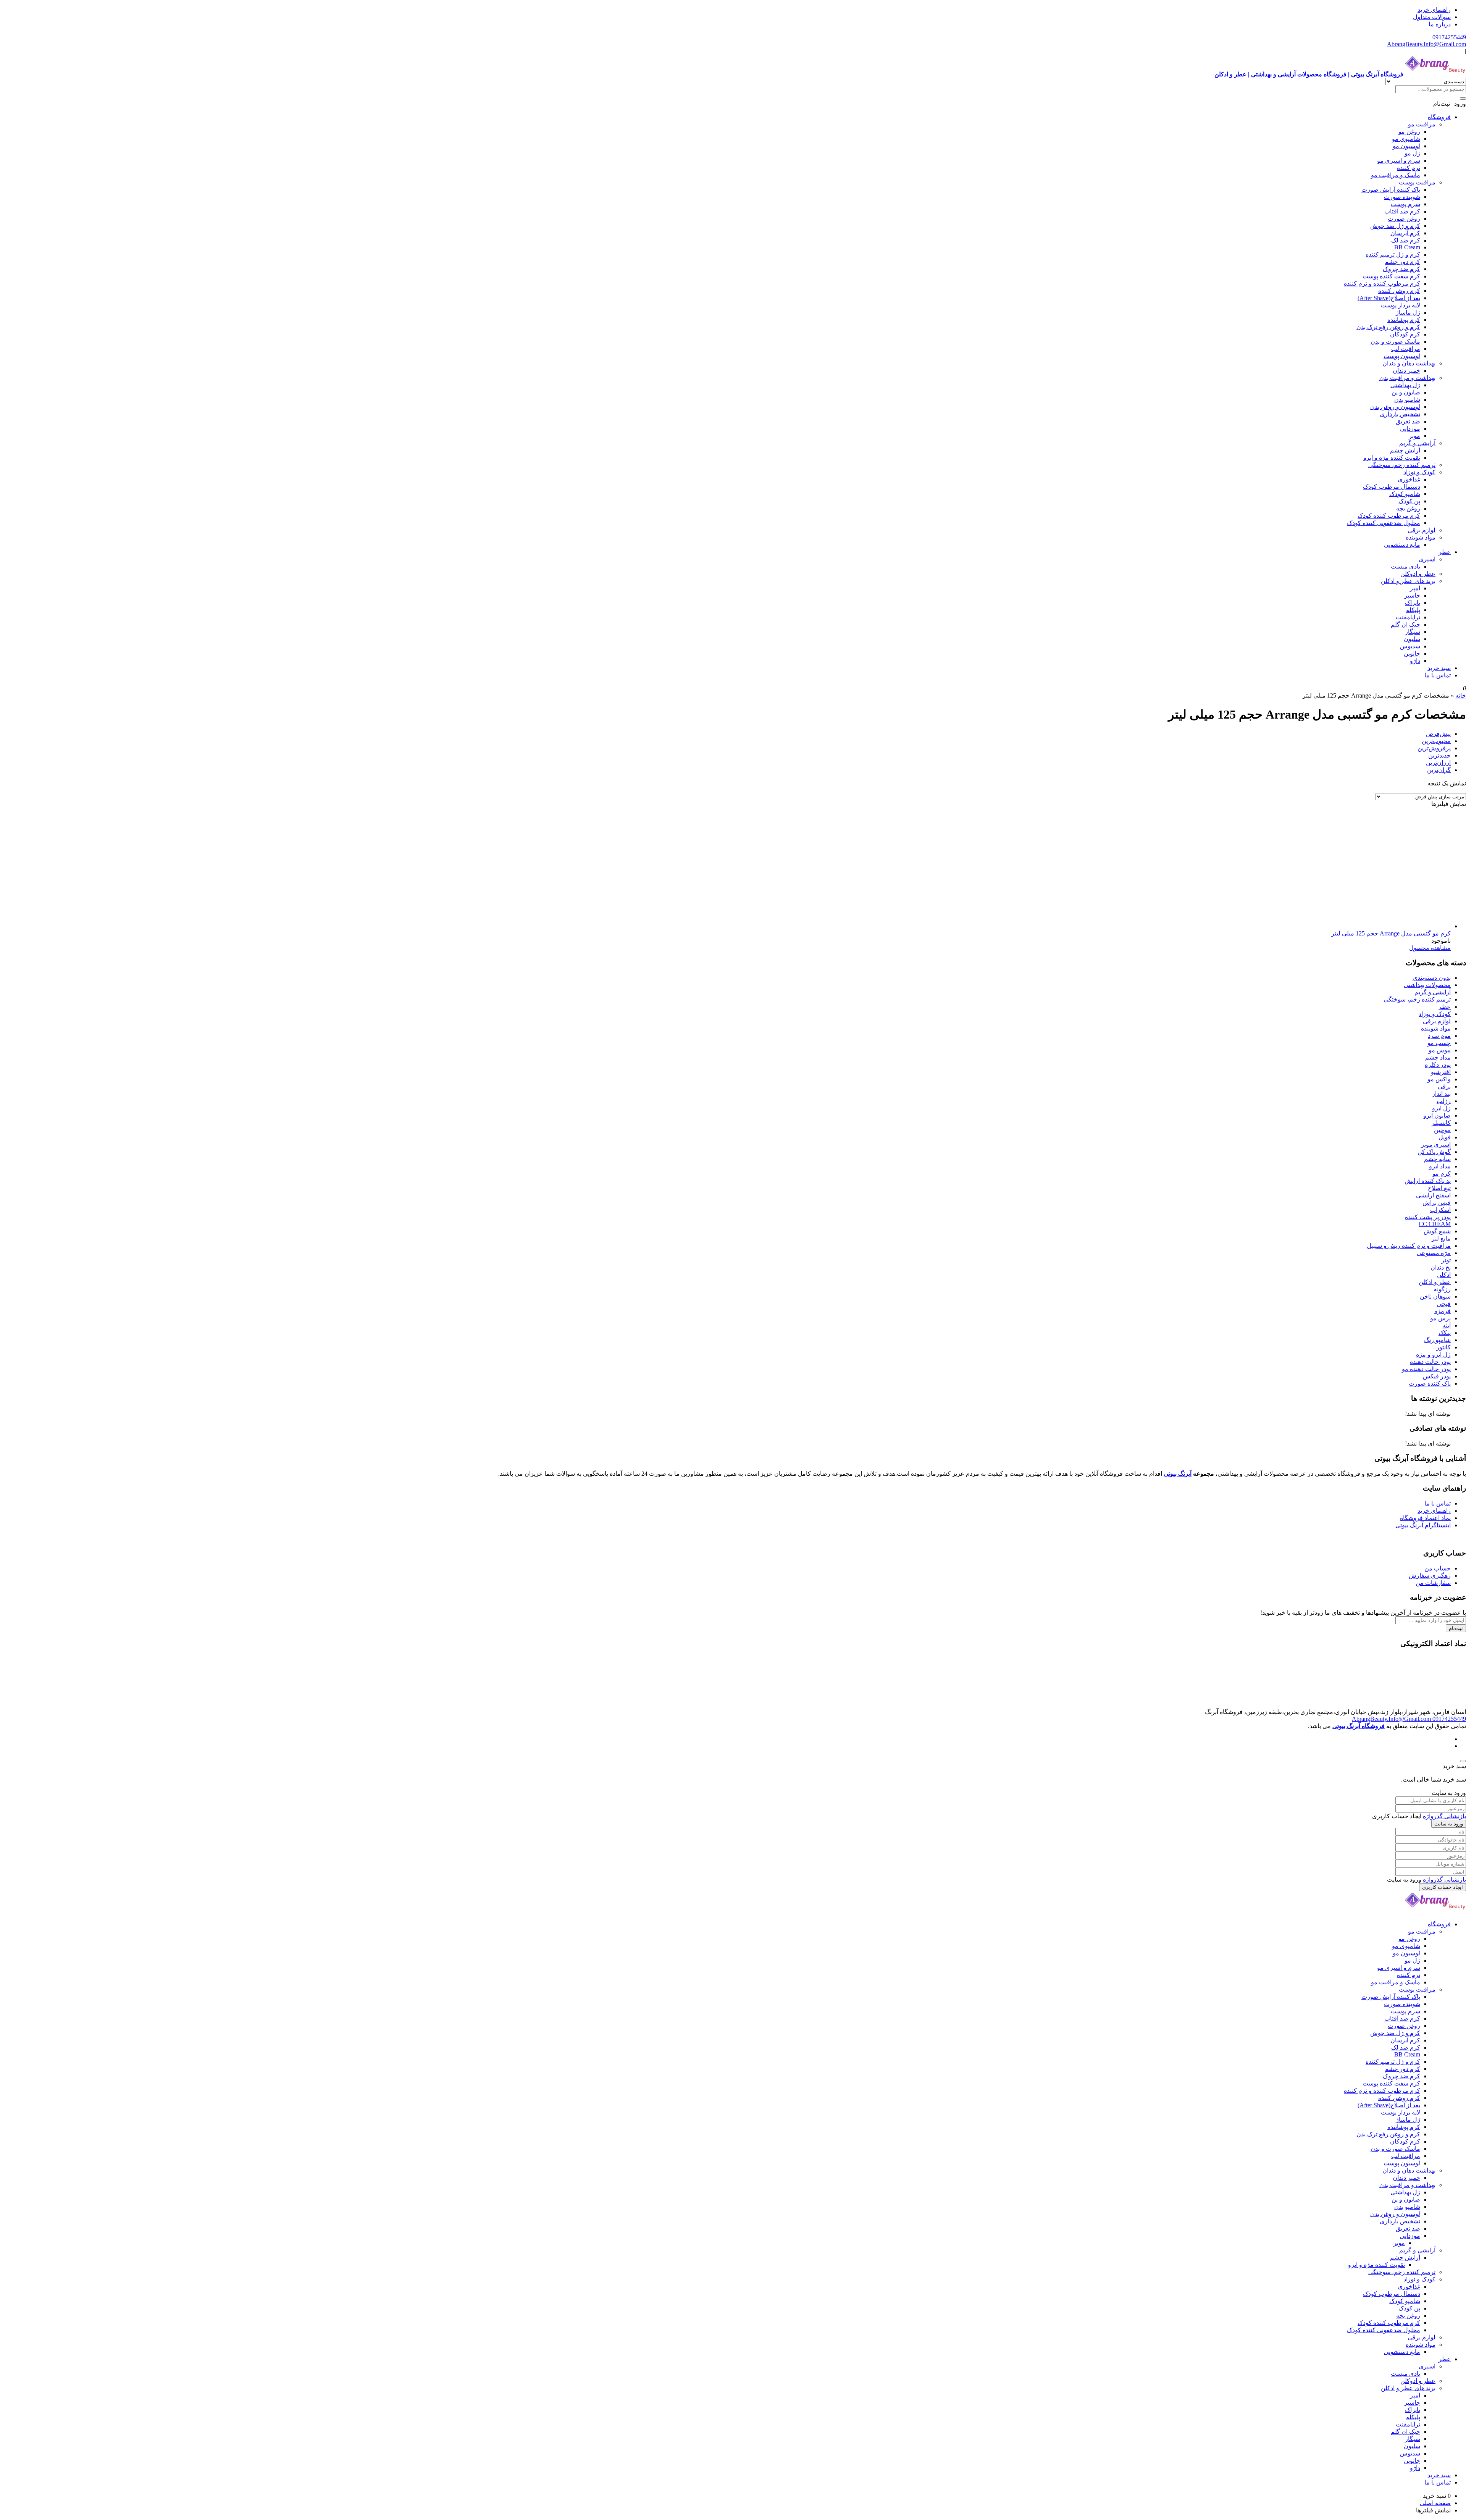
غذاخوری (1409, 479)
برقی (1444, 1086)
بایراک (1413, 603)
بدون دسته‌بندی (1432, 978)
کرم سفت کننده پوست (1391, 276)
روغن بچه (1408, 508)
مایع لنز (1441, 1238)
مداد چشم (1438, 1057)
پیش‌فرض (1438, 734)
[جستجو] (1463, 99)
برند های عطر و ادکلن (1408, 581)
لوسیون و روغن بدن (1395, 407)
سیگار (1413, 632)
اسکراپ (1440, 1210)
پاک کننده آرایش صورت (1391, 190)
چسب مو (1439, 1043)
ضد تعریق (1408, 421)
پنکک (1445, 1333)
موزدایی (1410, 429)
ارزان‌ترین (1438, 763)
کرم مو (1442, 1174)
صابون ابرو (1437, 1115)
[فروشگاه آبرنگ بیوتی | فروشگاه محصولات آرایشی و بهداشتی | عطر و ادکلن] (1435, 1911)
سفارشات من (1433, 1583)
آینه (1447, 1325)
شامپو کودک (1405, 494)
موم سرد (1439, 1036)
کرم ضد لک (1406, 240)
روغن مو (1409, 132)
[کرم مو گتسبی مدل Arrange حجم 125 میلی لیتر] (1393, 926)
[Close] (1463, 1761)
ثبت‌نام (1456, 1628)
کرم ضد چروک (1401, 269)
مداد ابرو (1440, 1166)
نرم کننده (1409, 168)
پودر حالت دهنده (1430, 1362)
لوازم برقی (1422, 530)
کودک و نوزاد (1419, 472)
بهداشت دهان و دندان (1409, 363)
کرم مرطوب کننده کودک (1389, 516)
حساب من (1438, 1568)
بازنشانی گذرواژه (1444, 1816)
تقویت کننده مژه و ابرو (1392, 458)
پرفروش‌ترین (1434, 748)
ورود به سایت (1449, 1824)
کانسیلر (1441, 1123)
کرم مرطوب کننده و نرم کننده (1382, 283)
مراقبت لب (1406, 349)
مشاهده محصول (1430, 948)
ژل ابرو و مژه (1433, 1354)
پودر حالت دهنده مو (1426, 1369)
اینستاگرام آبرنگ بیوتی (1423, 1525)
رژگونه (1442, 1289)
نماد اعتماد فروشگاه (1425, 1518)
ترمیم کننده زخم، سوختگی (1402, 465)
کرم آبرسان (1405, 233)
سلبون (1412, 639)
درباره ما (1440, 24)
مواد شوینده (1421, 537)
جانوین (1412, 653)
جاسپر (1412, 595)
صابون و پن (1406, 392)
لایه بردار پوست (1401, 305)
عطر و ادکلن (1435, 1282)
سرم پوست (1405, 204)
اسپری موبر (1436, 1144)
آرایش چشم (1405, 450)
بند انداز (1441, 1094)
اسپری (1427, 559)
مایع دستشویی (1402, 545)
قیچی (1444, 1304)
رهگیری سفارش (1430, 1576)
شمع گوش (1437, 1231)
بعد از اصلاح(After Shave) (1389, 298)
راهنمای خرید (1434, 10)
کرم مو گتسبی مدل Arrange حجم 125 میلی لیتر (1391, 933)
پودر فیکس (1437, 1376)
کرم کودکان (1405, 334)
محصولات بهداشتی (1427, 985)
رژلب (1444, 1101)
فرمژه (1443, 1311)
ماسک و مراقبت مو (1396, 175)
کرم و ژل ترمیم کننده (1393, 254)
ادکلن (1444, 1275)
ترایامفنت (1408, 617)
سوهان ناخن (1435, 1296)
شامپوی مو (1406, 139)
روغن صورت (1404, 219)
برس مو (1440, 1318)
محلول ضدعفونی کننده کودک (1384, 523)
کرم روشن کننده (1399, 291)
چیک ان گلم (1405, 624)
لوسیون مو (1406, 146)
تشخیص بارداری (1400, 414)
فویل (1445, 1137)
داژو (1415, 661)
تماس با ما (1438, 675)
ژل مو (1412, 153)
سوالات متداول (1432, 17)
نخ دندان (1441, 1267)
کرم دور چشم (1402, 262)
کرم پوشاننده (1404, 320)
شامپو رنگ (1437, 1340)
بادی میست (1405, 566)
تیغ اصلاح (1439, 1188)
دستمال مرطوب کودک (1392, 487)
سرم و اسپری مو (1399, 161)
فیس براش (1437, 1203)
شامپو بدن (1407, 400)
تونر (1446, 1260)
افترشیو (1441, 1072)
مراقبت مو (1422, 124)
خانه (1461, 695)
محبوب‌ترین (1436, 741)
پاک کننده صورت (1430, 1384)
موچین (1442, 1130)
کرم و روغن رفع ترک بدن (1388, 327)
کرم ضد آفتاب (1402, 211)
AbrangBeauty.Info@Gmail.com (1426, 44)
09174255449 (1449, 37)
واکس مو (1439, 1079)
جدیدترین (1439, 755)
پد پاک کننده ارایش (1428, 1181)
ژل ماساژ (1408, 313)
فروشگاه (1439, 117)
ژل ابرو (1441, 1108)
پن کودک (1409, 501)
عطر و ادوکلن (1418, 574)
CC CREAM (1435, 1224)
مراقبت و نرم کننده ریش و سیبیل (1409, 1246)
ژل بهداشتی (1405, 385)
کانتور (1443, 1347)
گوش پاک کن (1434, 1152)
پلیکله (1413, 610)
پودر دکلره (1438, 1065)
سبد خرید (1439, 668)
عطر (1445, 552)
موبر (1414, 436)
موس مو (1440, 1050)
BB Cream (1407, 247)
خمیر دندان (1406, 371)
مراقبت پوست (1417, 182)
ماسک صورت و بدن (1395, 342)
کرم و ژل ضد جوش (1395, 226)
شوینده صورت (1402, 197)
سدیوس (1410, 646)
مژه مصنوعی (1434, 1253)
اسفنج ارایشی (1433, 1195)
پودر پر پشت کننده (1428, 1217)
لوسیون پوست (1402, 356)
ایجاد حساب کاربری (1443, 1887)
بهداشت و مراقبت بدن (1407, 378)
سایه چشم (1437, 1159)
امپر (1415, 588)
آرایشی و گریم (1417, 443)
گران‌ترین (1439, 770)
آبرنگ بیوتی (1178, 1474)
